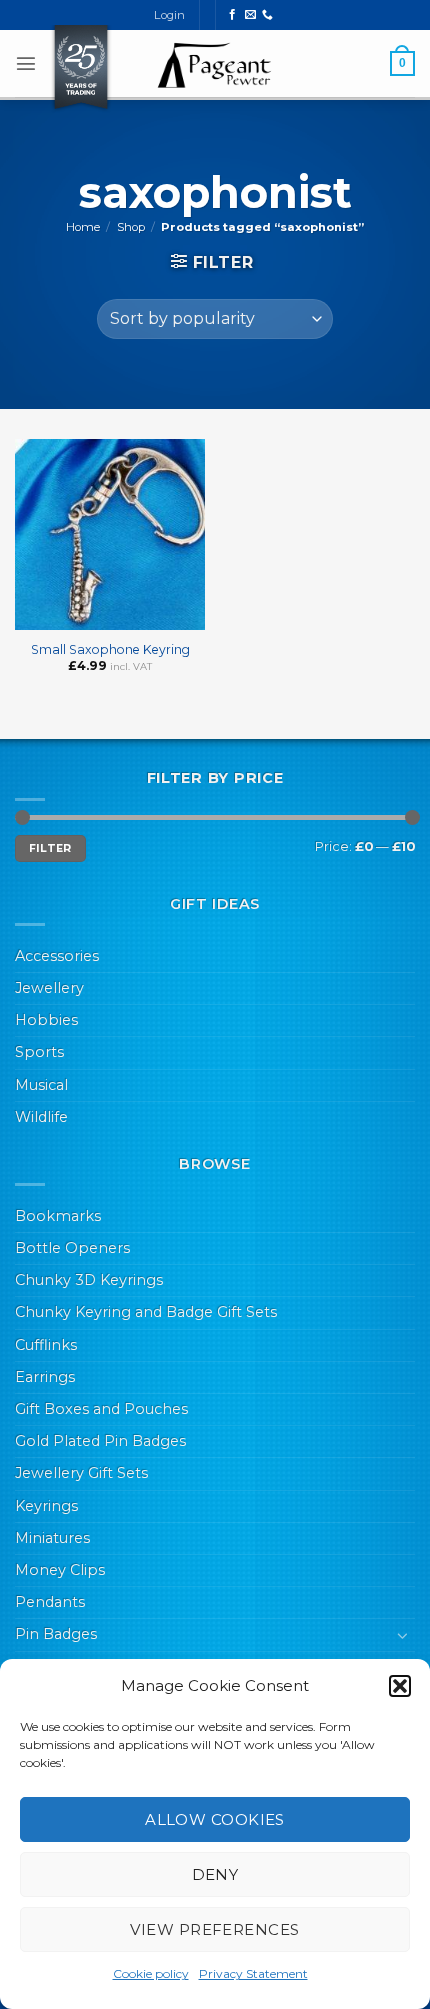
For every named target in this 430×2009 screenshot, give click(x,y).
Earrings (45, 1377)
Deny (215, 1874)
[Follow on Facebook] (232, 15)
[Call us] (267, 15)
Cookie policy (151, 1973)
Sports (39, 1052)
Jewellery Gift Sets (81, 1473)
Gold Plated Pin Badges (100, 1441)
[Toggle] (403, 1635)
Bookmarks (58, 1216)
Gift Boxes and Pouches (101, 1409)
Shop (131, 227)
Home (83, 227)
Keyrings (46, 1506)
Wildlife (41, 1117)
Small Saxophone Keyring (110, 649)
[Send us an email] (250, 15)
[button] (400, 1686)
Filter (50, 848)
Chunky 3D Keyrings (89, 1280)
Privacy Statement (253, 1973)
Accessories (57, 956)
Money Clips (60, 1570)
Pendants (50, 1602)
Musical (41, 1085)
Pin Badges (56, 1634)
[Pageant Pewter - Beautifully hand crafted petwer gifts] (215, 65)
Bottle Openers (72, 1248)
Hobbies (46, 1020)
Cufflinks (46, 1345)
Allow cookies (215, 1819)
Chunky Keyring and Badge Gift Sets (146, 1312)
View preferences (214, 1929)
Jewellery (49, 988)
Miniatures (52, 1538)
